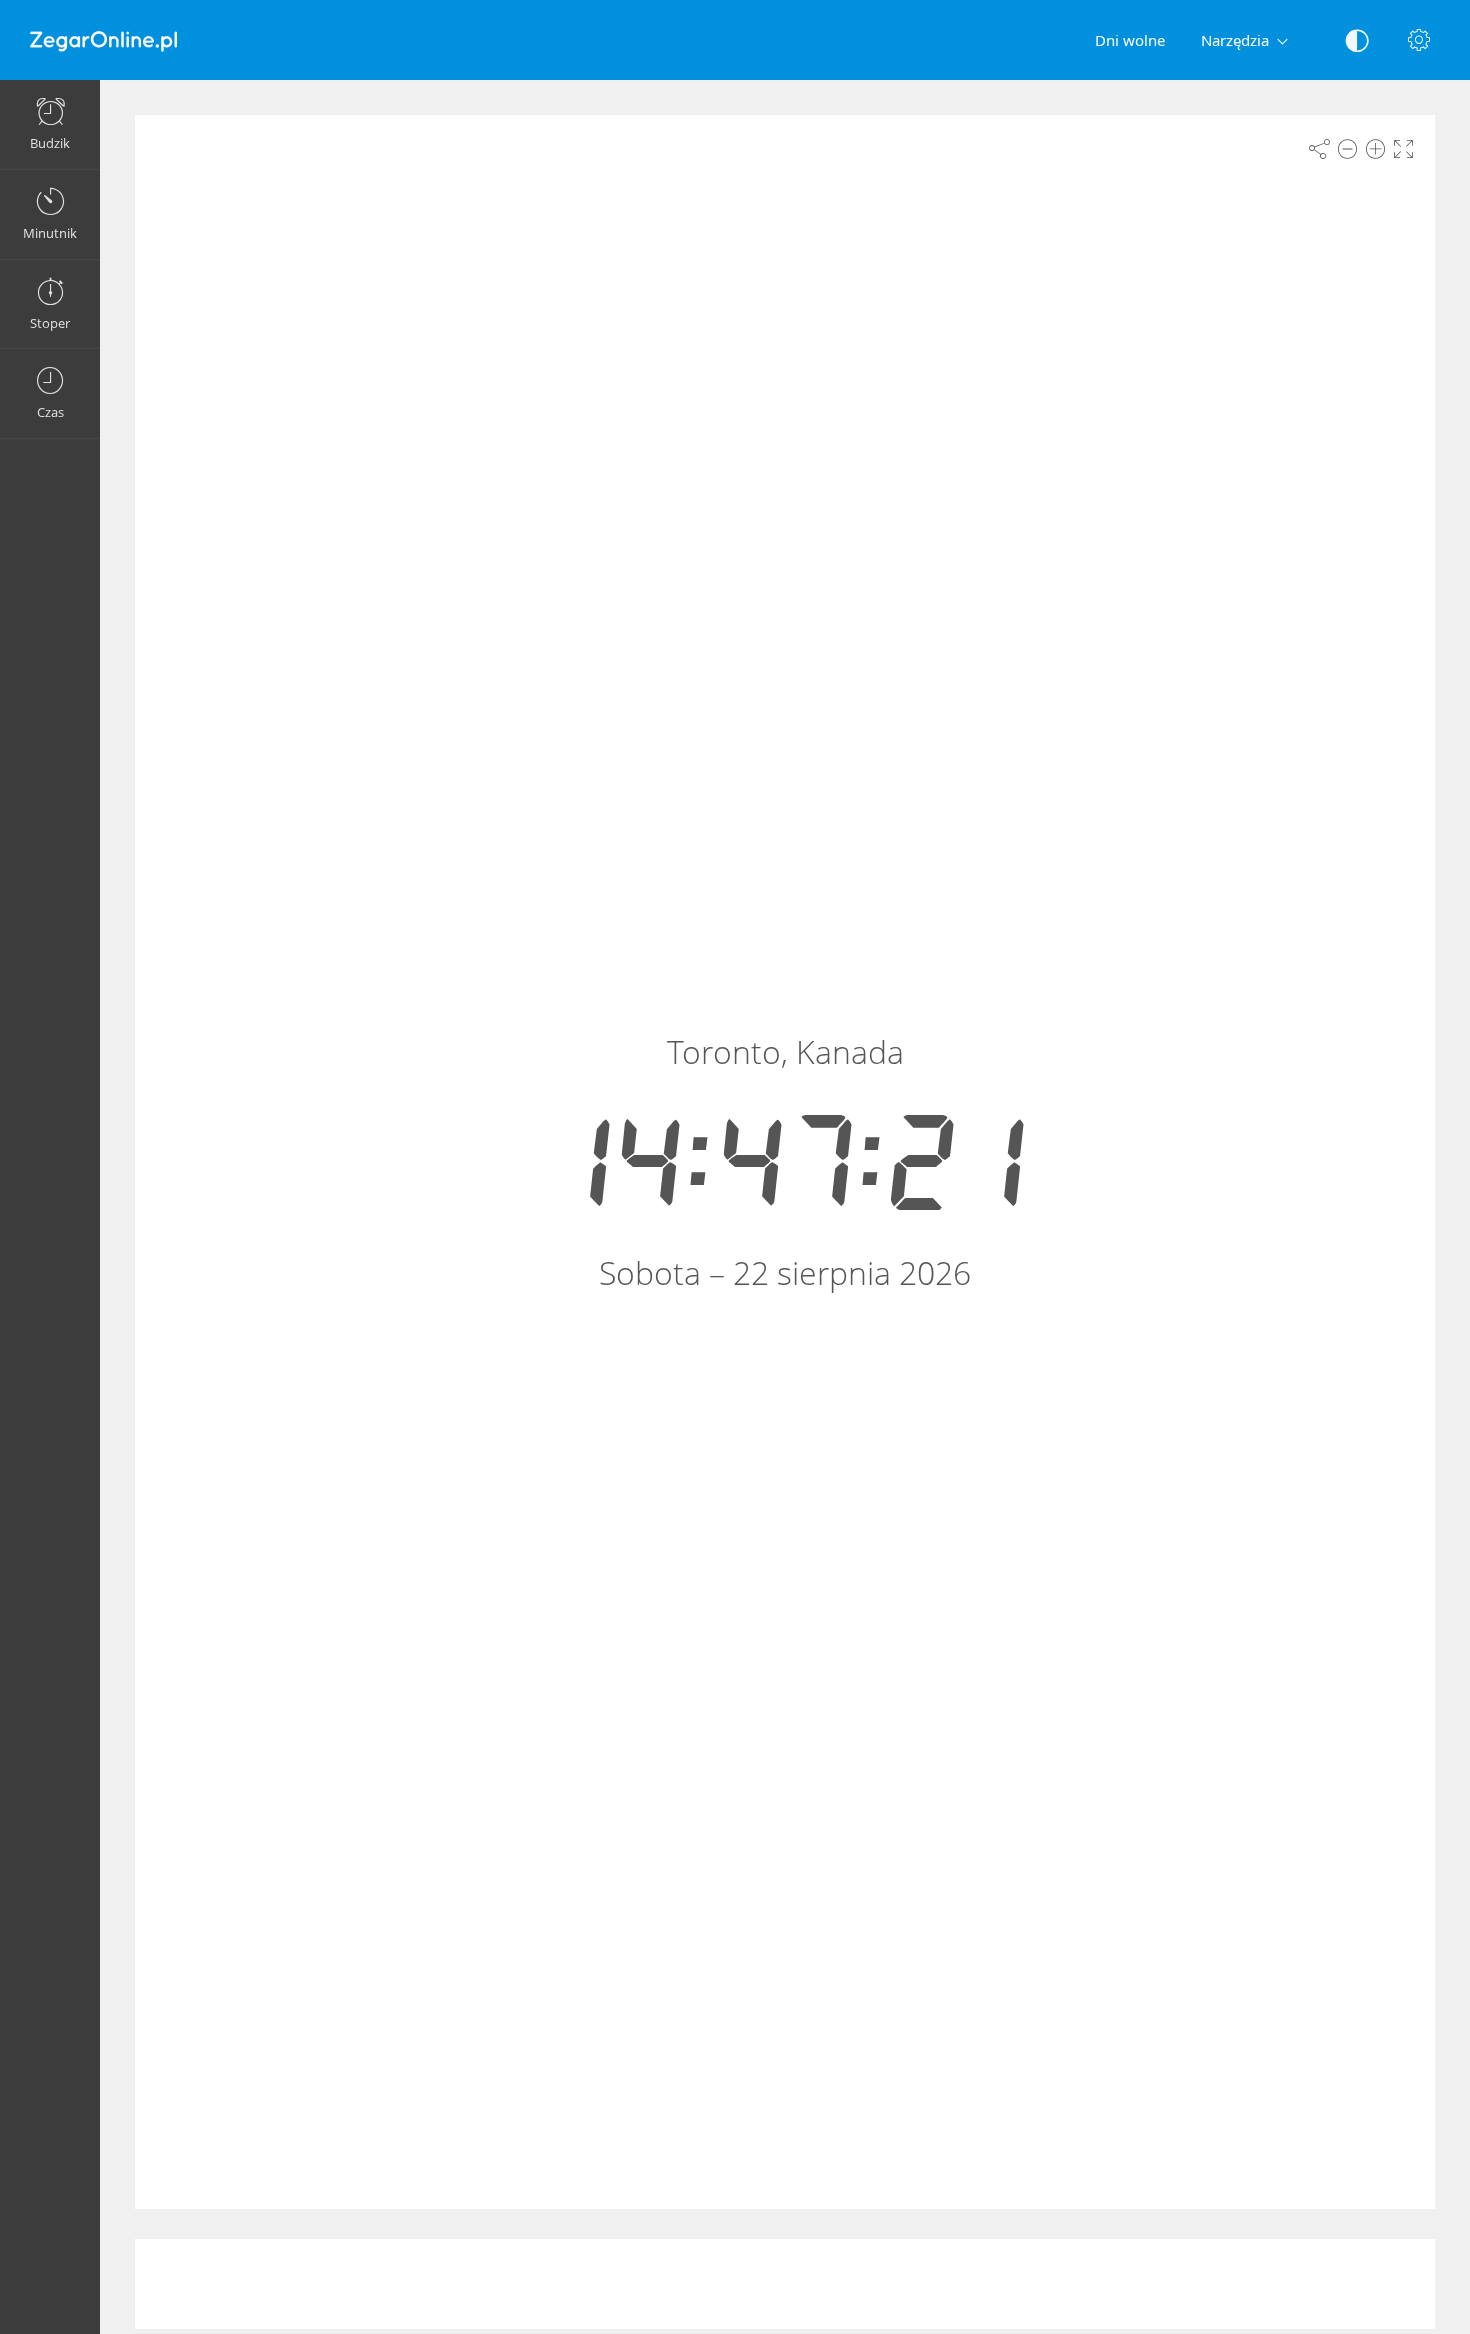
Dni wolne (1130, 40)
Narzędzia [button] (1235, 40)
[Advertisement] (785, 2284)
